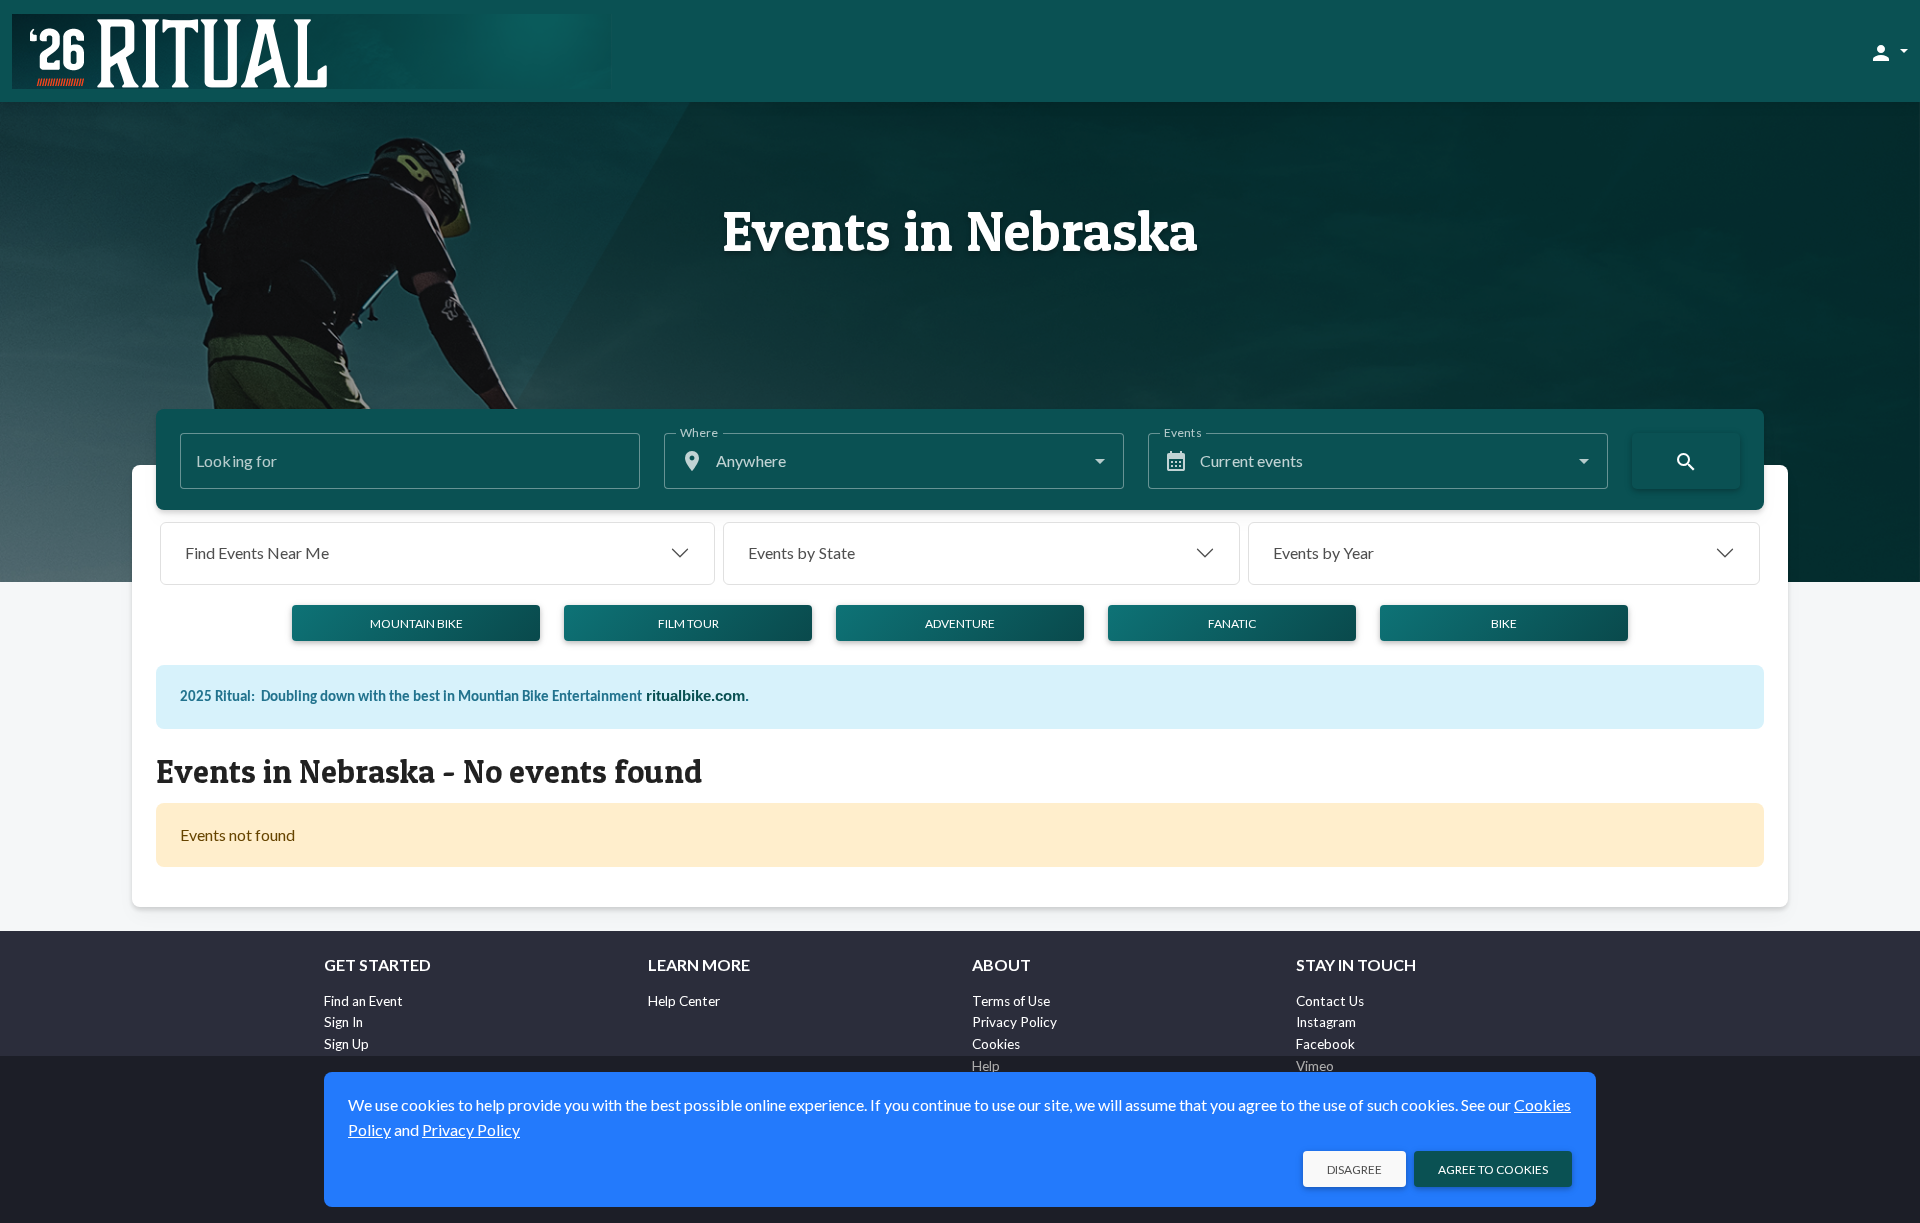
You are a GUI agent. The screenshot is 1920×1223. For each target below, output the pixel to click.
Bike (1504, 623)
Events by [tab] (801, 552)
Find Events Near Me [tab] (257, 552)
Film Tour (688, 623)
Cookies (996, 1044)
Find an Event (363, 1001)
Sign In (343, 1022)
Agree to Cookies (1493, 1169)
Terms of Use (1011, 1001)
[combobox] (894, 461)
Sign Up (346, 1044)
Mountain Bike (416, 623)
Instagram (1326, 1022)
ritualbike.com (695, 696)
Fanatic (1232, 623)
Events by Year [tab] (1323, 552)
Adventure (960, 623)
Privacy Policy (1014, 1022)
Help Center (684, 1001)
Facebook (1325, 1044)
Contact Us (1330, 1001)
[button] (1888, 52)
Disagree (1354, 1169)
